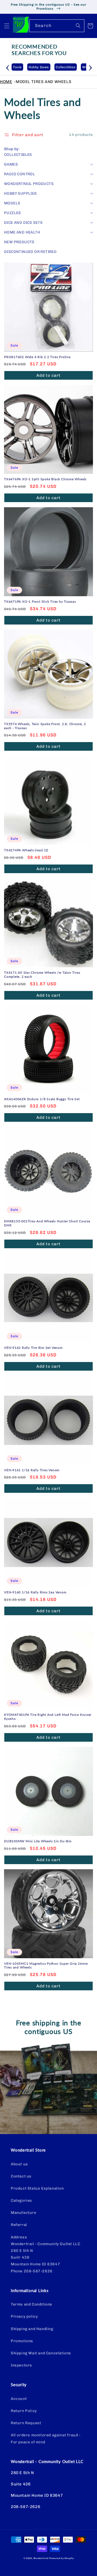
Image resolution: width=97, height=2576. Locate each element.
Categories (21, 2201)
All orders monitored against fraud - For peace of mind (46, 2438)
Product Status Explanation (37, 2188)
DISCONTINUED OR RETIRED (30, 252)
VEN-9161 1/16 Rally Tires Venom (32, 1470)
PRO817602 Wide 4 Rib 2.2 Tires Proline (37, 357)
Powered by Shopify (62, 2558)
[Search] (78, 26)
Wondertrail (41, 2558)
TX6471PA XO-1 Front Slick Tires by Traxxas (40, 602)
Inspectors (21, 2365)
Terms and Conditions (32, 2304)
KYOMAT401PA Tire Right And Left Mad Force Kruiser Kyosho (48, 1717)
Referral (19, 2225)
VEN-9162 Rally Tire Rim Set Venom (33, 1348)
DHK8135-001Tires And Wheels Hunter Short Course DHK (47, 1223)
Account (19, 2399)
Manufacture (24, 2213)
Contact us (21, 2176)
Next (90, 67)
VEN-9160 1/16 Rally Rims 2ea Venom (35, 1592)
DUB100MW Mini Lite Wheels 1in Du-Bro (38, 1841)
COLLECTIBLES (18, 155)
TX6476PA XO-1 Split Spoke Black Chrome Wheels (45, 479)
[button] (7, 26)
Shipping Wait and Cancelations (41, 2353)
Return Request (26, 2423)
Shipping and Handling (32, 2329)
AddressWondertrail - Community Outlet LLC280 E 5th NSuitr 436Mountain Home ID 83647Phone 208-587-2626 (45, 2254)
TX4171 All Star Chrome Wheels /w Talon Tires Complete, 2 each (42, 975)
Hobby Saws (24, 67)
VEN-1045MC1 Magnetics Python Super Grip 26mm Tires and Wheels (46, 1966)
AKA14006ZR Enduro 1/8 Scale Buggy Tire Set (42, 1099)
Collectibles (51, 67)
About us (19, 2164)
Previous (8, 67)
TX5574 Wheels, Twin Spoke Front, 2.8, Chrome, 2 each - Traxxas (45, 726)
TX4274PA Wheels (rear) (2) (26, 850)
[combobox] (57, 26)
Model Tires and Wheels (44, 82)
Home (6, 82)
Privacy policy (24, 2316)
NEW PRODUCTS (19, 242)
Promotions (22, 2341)
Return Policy (24, 2411)
